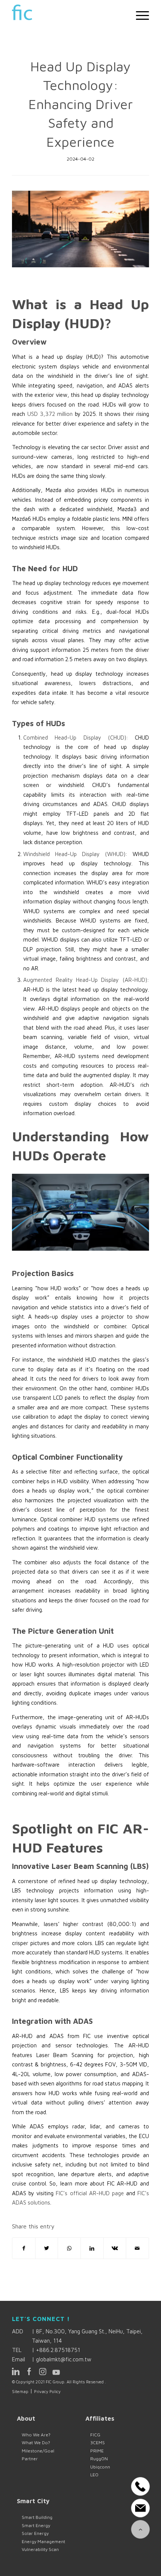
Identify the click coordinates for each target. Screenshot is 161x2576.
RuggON (99, 2459)
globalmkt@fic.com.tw (64, 2359)
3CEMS (98, 2443)
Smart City (33, 2501)
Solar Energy (35, 2533)
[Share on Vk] (115, 2248)
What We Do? (36, 2443)
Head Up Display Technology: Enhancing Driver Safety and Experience (81, 104)
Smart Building (37, 2517)
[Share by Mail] (137, 2248)
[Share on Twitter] (47, 2248)
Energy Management (43, 2541)
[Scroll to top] (140, 2529)
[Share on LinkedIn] (92, 2248)
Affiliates (100, 2418)
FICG (95, 2435)
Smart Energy (36, 2525)
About (26, 2418)
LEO (94, 2475)
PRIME (97, 2451)
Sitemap (20, 2391)
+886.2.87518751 (58, 2350)
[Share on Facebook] (24, 2248)
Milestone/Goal (38, 2451)
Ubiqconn (100, 2467)
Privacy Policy (47, 2391)
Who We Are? (36, 2435)
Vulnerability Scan (40, 2549)
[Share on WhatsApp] (69, 2248)
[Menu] (139, 15)
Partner (30, 2459)
